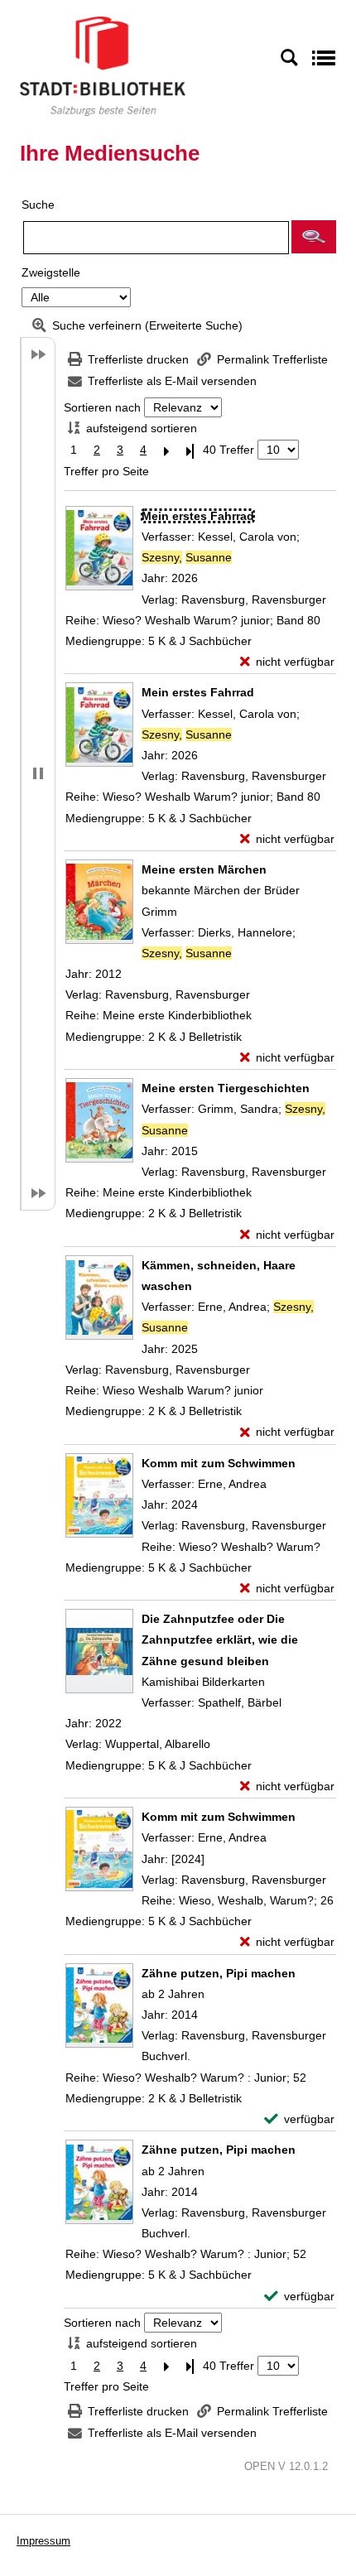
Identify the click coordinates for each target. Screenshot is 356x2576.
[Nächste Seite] (166, 450)
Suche (38, 205)
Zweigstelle (51, 272)
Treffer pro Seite (106, 471)
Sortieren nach (102, 407)
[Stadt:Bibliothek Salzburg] (103, 65)
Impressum (43, 2541)
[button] (314, 237)
